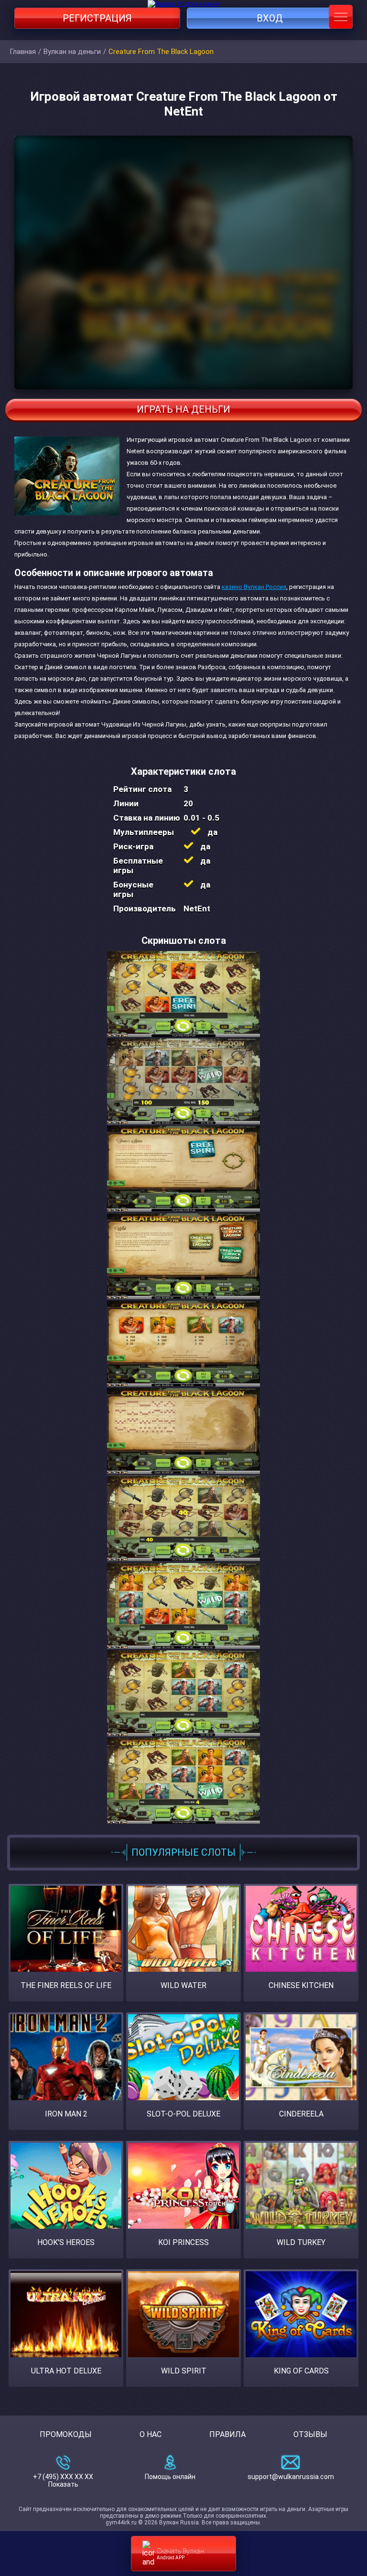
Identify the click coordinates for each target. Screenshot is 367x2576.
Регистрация (97, 18)
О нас (151, 2434)
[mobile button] (341, 17)
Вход (270, 18)
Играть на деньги (183, 409)
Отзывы (310, 2434)
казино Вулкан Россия (254, 587)
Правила (227, 2434)
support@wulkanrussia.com (291, 2477)
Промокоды (66, 2434)
